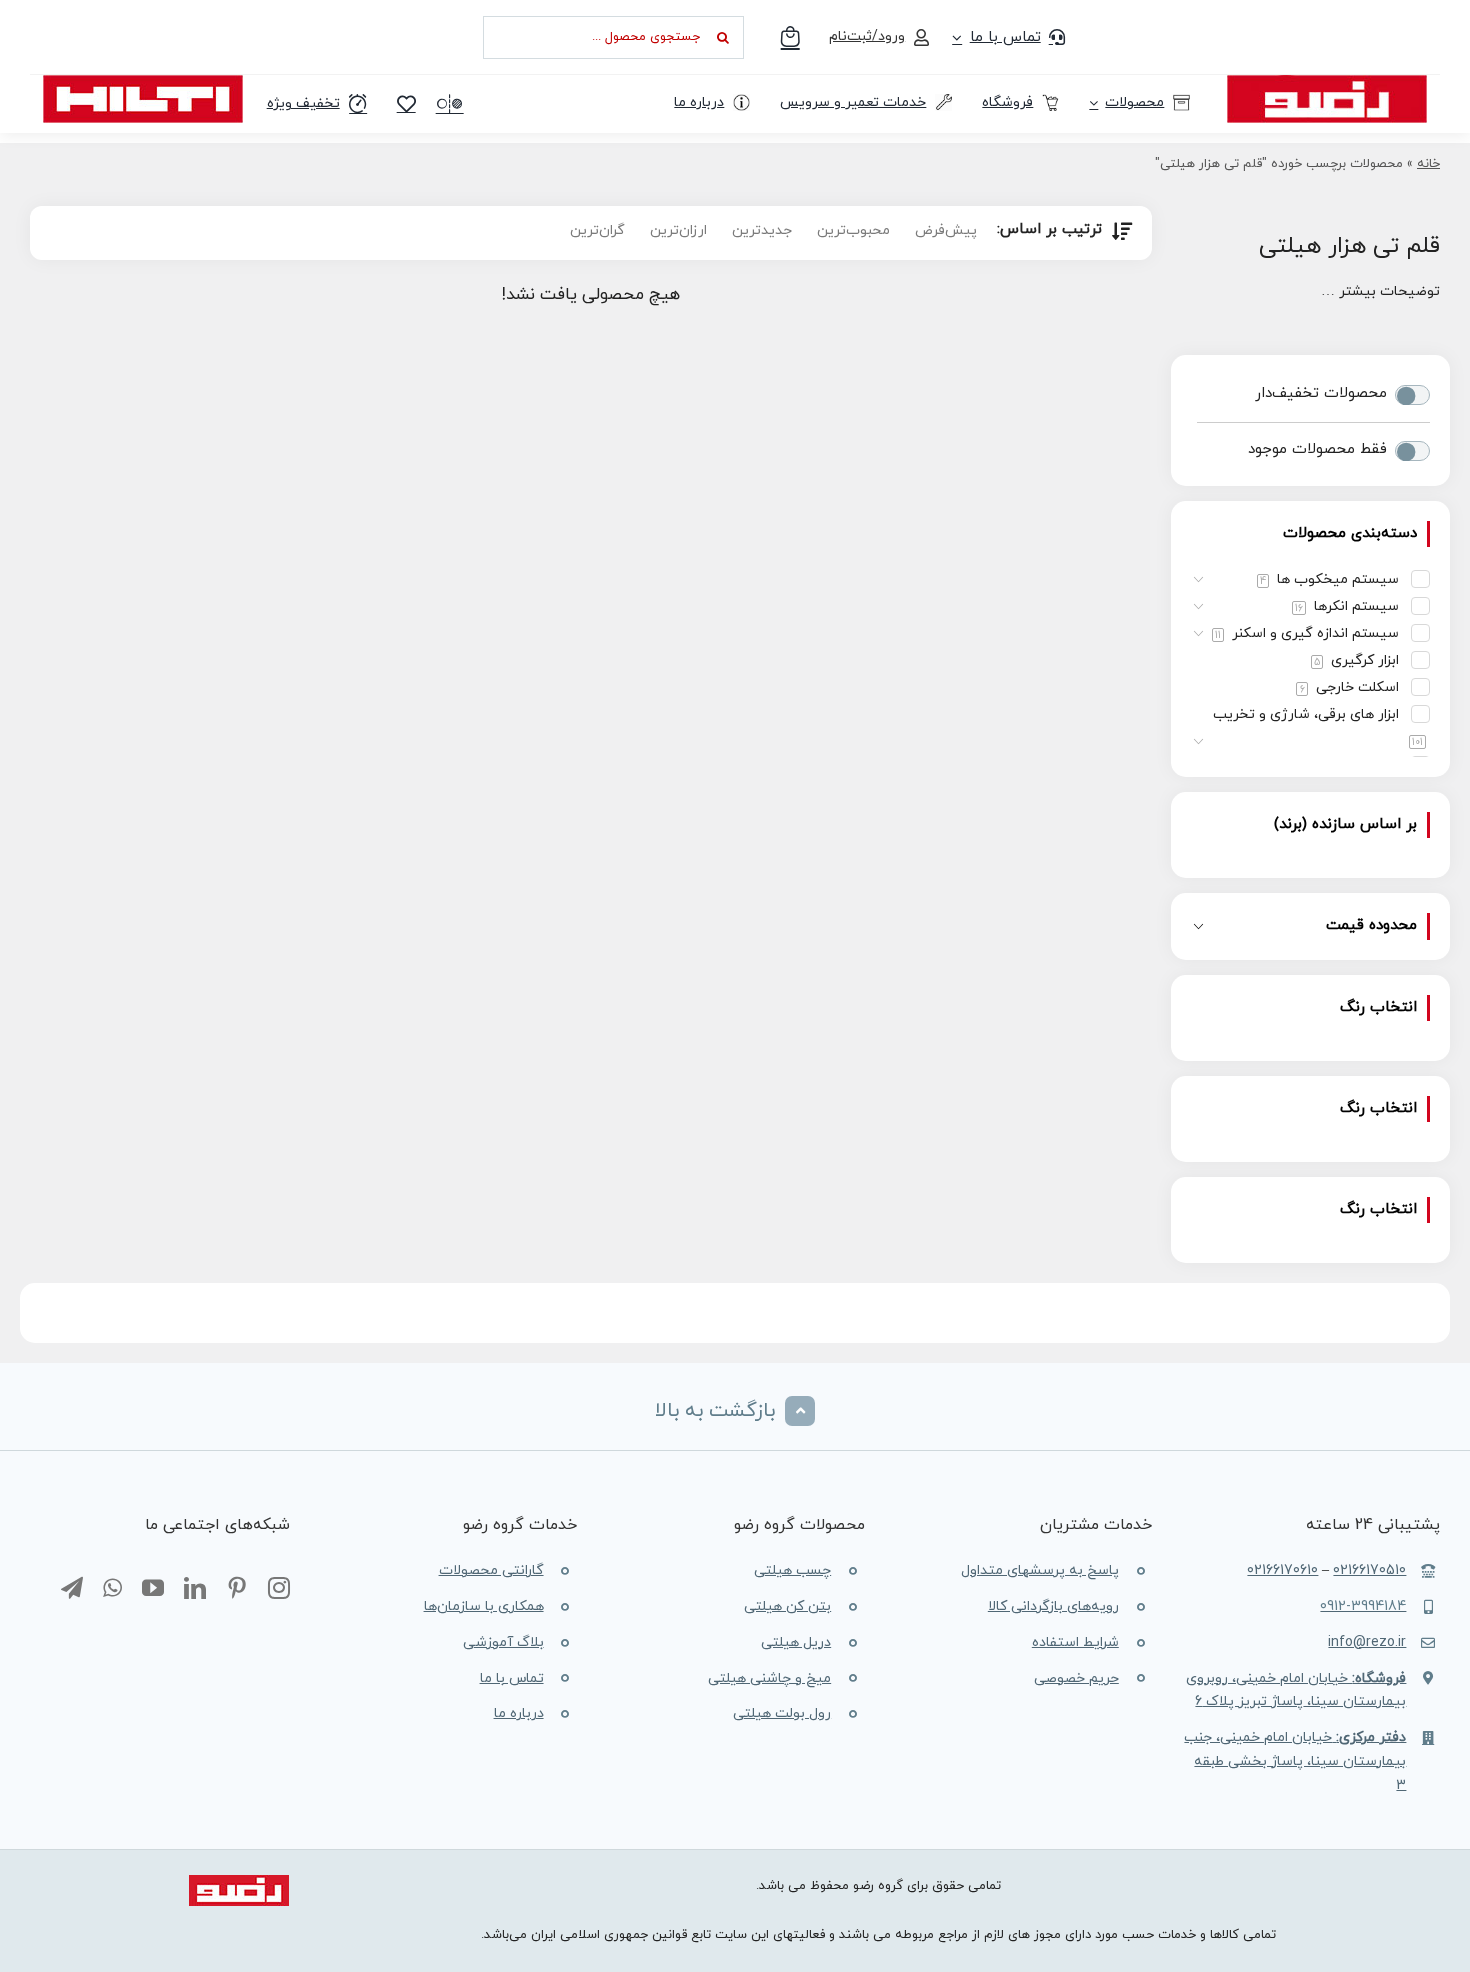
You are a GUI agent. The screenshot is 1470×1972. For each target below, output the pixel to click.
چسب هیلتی (792, 1570)
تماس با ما (512, 1678)
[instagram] (279, 1589)
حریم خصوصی (1076, 1678)
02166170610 (1282, 1570)
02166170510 (1369, 1570)
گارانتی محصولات (491, 1570)
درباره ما (519, 1713)
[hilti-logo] (143, 82)
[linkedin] (195, 1589)
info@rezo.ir (1367, 1642)
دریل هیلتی (796, 1642)
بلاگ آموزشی (503, 1642)
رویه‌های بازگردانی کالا (1053, 1606)
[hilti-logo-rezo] (1327, 82)
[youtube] (153, 1589)
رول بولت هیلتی (782, 1713)
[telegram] (72, 1589)
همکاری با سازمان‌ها (484, 1606)
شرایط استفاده (1075, 1642)
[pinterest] (237, 1589)
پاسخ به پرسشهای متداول (1040, 1570)
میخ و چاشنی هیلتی (769, 1678)
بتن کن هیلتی (787, 1606)
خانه (1428, 164)
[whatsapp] (112, 1589)
